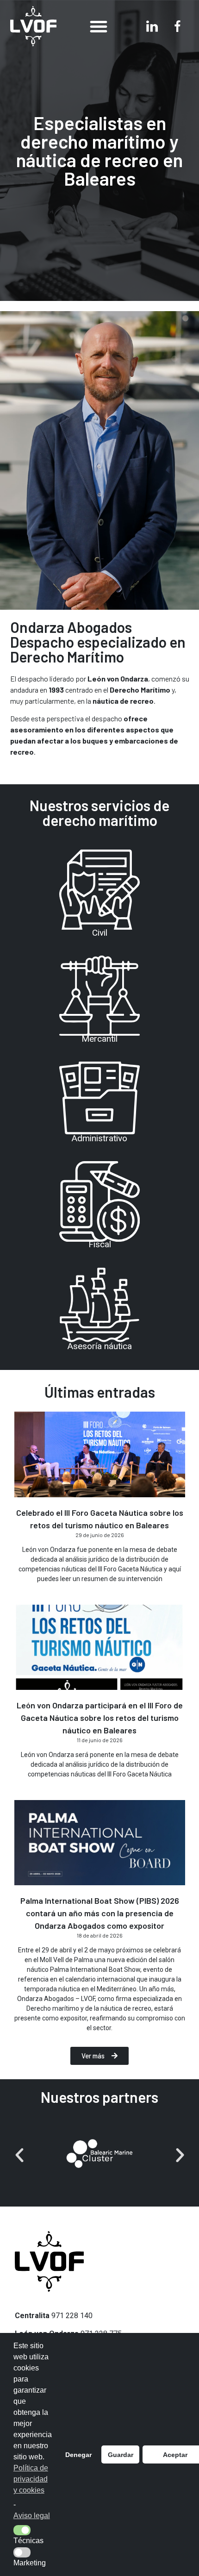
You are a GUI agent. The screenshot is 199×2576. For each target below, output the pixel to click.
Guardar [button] (121, 2455)
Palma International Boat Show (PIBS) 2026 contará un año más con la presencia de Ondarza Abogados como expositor (100, 1913)
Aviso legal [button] (32, 2516)
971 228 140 (72, 2316)
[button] (99, 26)
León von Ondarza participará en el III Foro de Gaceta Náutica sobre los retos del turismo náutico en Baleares (100, 1718)
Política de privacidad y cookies (31, 2479)
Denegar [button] (78, 2455)
